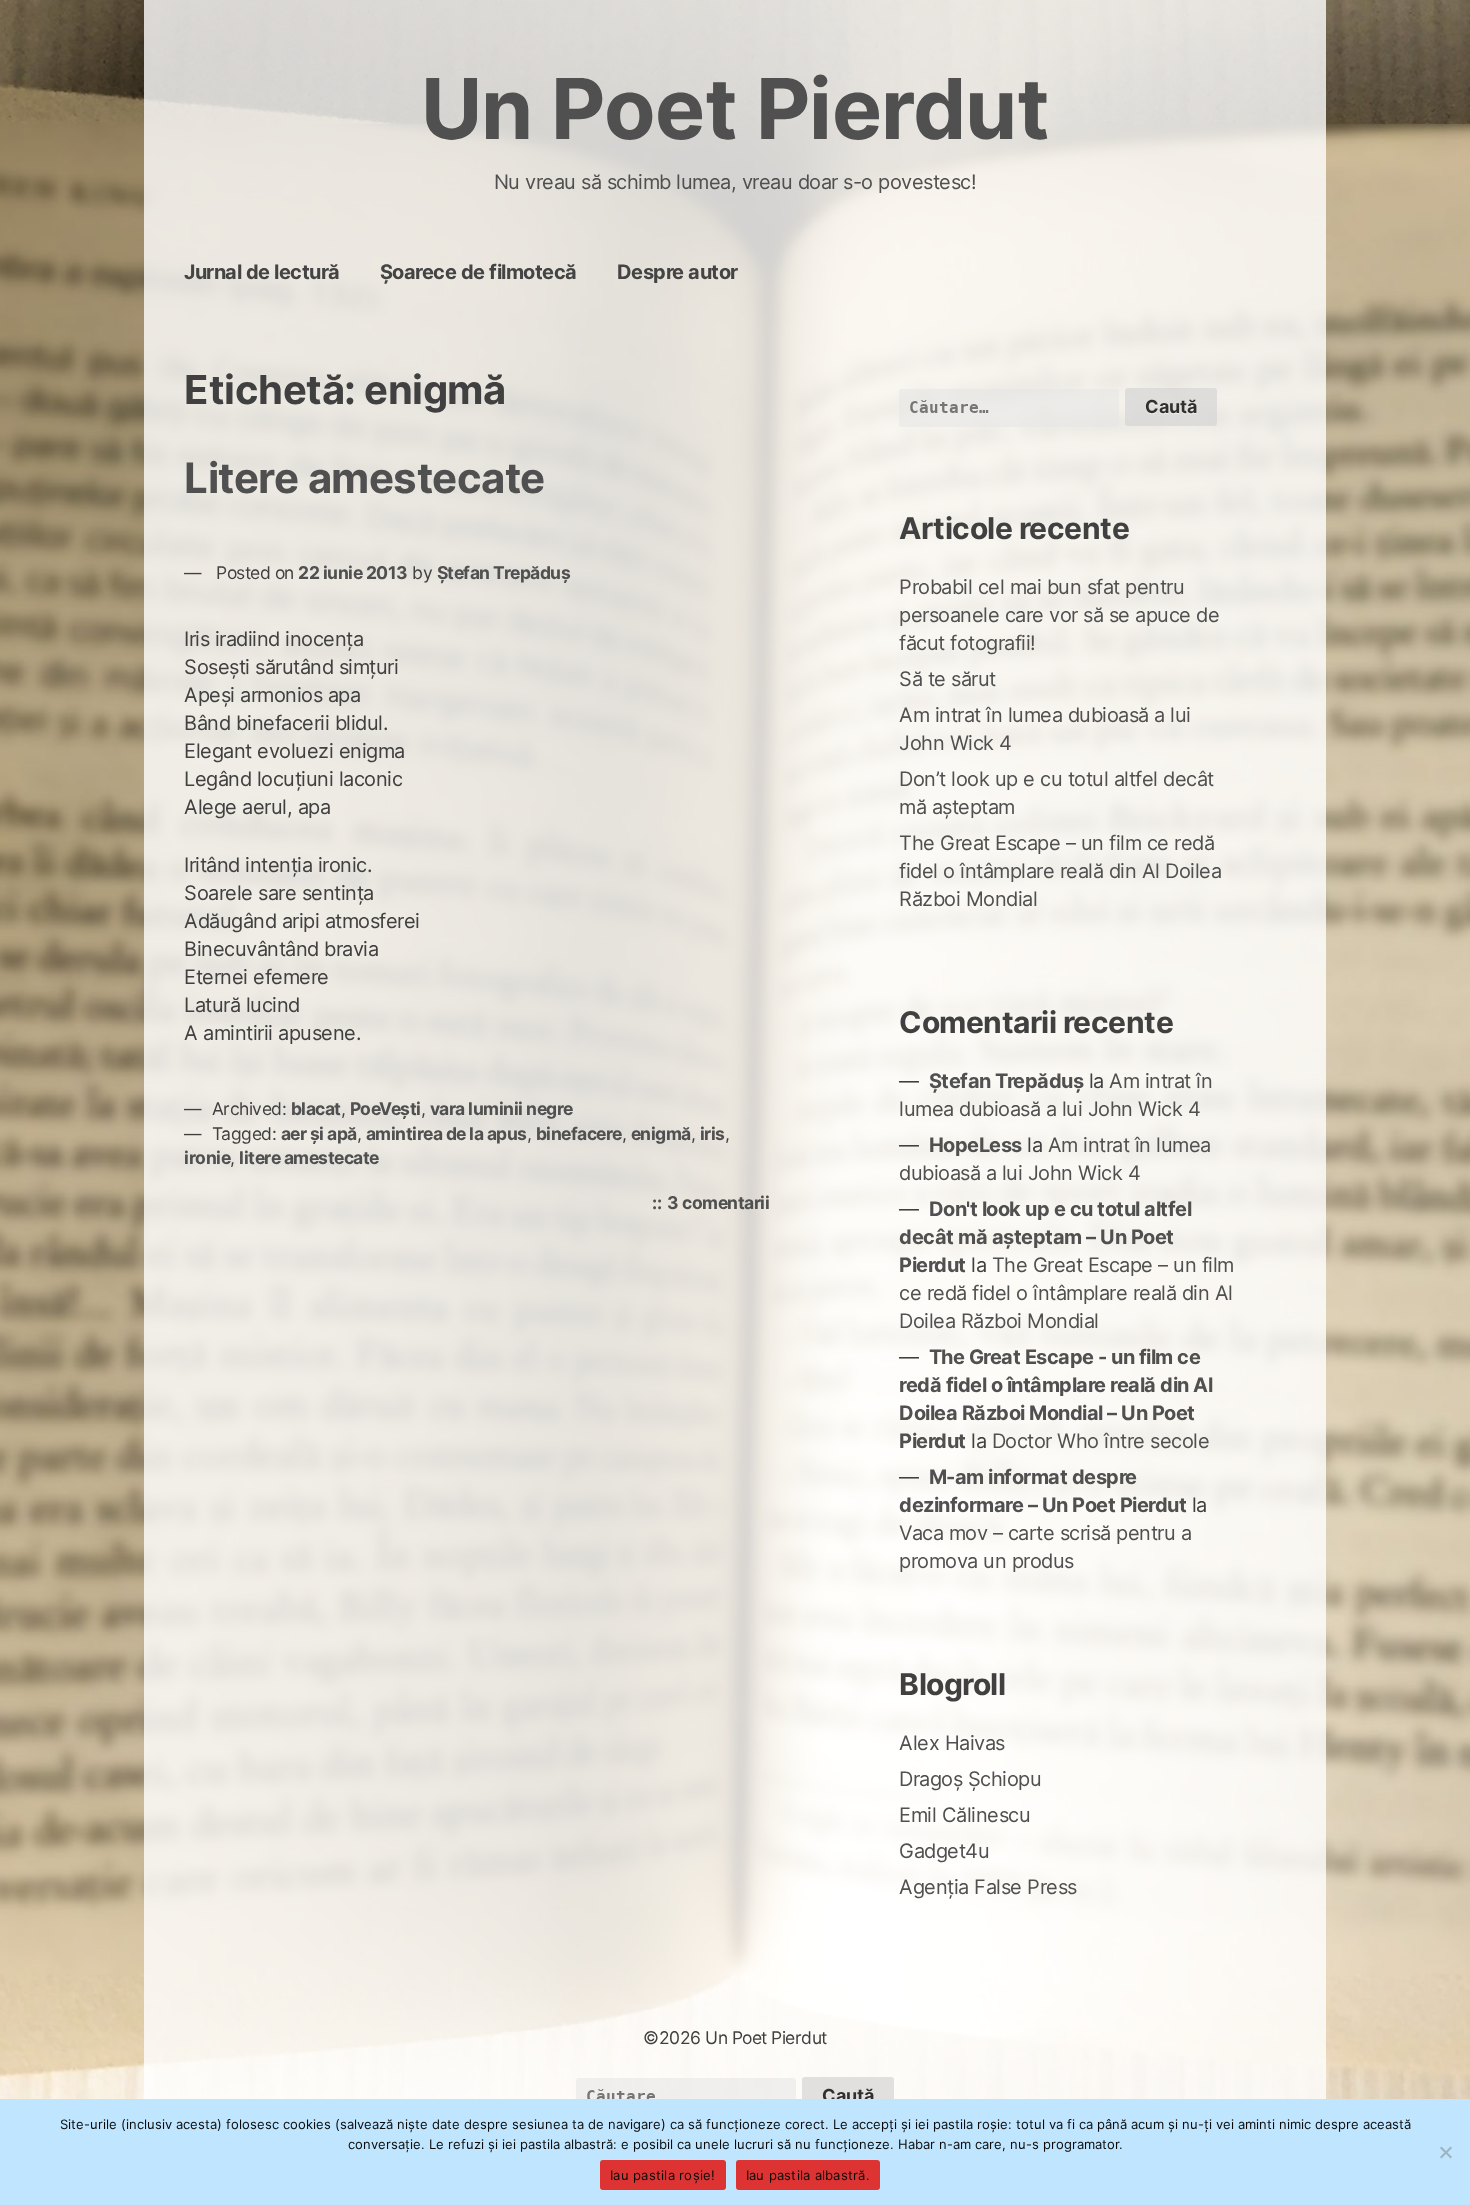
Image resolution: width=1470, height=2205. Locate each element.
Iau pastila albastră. (808, 2175)
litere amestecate (309, 1157)
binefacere (579, 1133)
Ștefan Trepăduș (504, 572)
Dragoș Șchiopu (970, 1779)
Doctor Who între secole (1101, 1441)
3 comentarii (723, 1204)
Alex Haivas (952, 1743)
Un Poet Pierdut (735, 108)
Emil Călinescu (964, 1815)
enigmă (661, 1133)
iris (712, 1133)
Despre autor (677, 272)
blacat (316, 1108)
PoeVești (385, 1108)
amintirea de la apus (446, 1133)
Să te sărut (947, 679)
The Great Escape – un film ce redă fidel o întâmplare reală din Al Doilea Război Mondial (1060, 871)
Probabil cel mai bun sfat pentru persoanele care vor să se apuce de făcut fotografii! (1059, 615)
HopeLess (975, 1145)
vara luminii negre (501, 1108)
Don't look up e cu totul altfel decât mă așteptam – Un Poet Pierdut (1045, 1237)
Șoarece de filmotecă (478, 272)
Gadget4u (944, 1851)
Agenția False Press (988, 1887)
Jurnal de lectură (262, 272)
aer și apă (319, 1133)
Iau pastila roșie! (663, 2175)
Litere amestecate (364, 477)
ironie (207, 1157)
